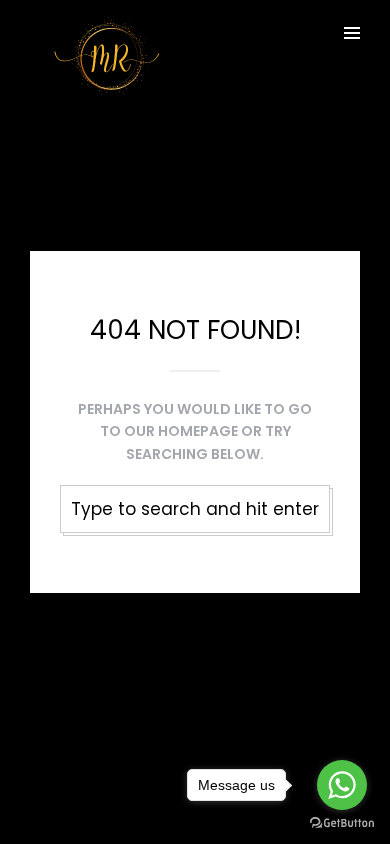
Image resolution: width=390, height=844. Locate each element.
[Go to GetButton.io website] (342, 823)
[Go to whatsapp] (342, 785)
